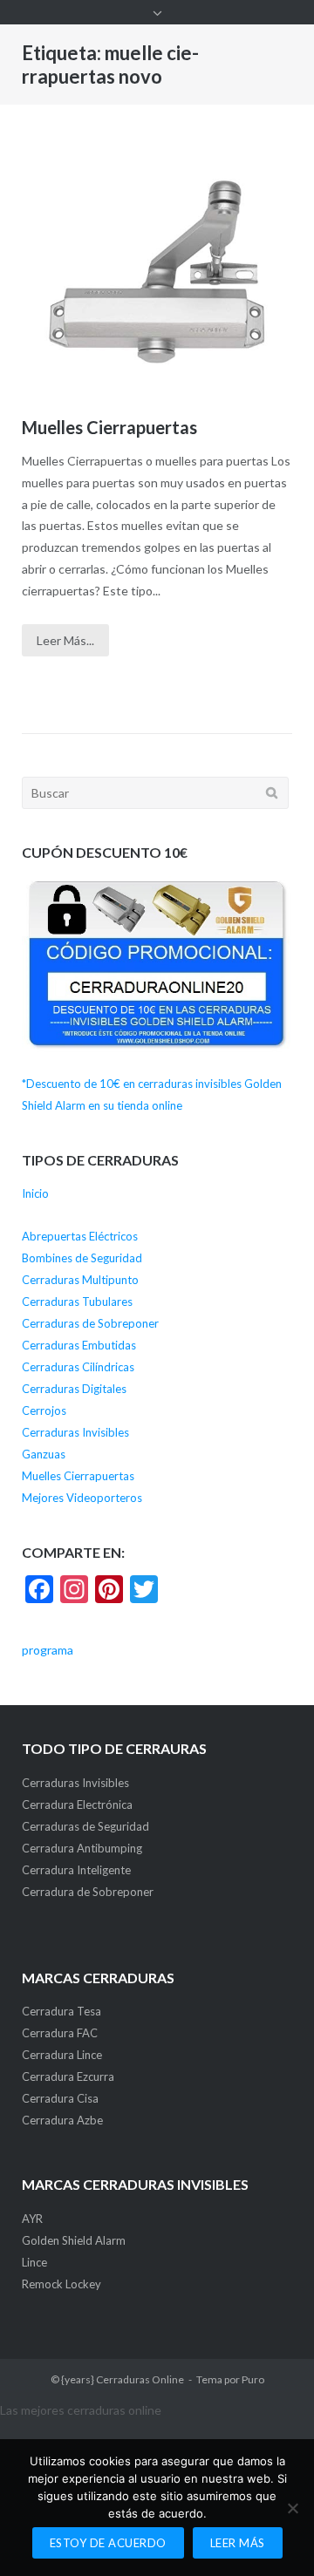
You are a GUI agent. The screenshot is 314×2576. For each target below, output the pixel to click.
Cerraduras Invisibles (75, 1432)
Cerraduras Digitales (74, 1389)
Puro (253, 2379)
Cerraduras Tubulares (77, 1302)
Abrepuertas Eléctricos (80, 1236)
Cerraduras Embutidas (79, 1345)
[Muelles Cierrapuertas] (157, 272)
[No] (292, 2508)
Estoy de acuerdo (108, 2543)
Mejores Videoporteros (82, 1498)
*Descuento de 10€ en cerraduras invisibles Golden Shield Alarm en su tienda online (152, 1094)
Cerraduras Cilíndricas (78, 1367)
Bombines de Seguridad (82, 1258)
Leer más (238, 2543)
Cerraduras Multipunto (80, 1280)
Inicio (35, 1193)
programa (48, 1650)
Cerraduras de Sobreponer (90, 1323)
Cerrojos (44, 1410)
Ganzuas (44, 1454)
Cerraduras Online (140, 2379)
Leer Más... (65, 640)
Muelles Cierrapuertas (109, 427)
